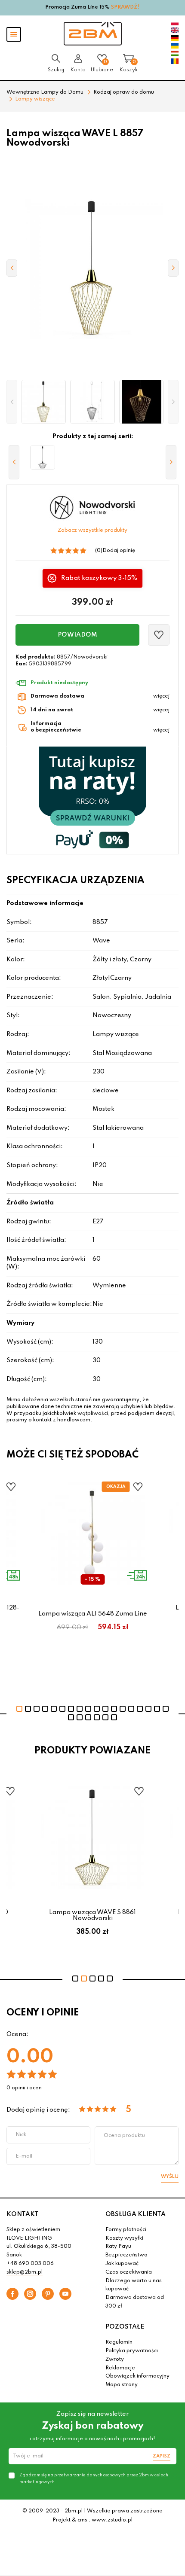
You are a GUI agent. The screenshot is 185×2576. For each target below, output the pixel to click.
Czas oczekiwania (129, 2272)
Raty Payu (118, 2247)
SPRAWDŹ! (125, 7)
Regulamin (119, 2342)
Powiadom (77, 635)
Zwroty (115, 2360)
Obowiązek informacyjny (137, 2376)
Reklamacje (120, 2368)
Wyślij (170, 2177)
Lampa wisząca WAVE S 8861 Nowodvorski (92, 1915)
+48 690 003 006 (30, 2264)
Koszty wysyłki (124, 2238)
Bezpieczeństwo (126, 2255)
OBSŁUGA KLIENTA (136, 2214)
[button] (12, 402)
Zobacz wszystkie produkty (92, 530)
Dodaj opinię (119, 551)
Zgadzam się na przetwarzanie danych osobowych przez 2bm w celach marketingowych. (94, 2478)
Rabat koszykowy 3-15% (99, 578)
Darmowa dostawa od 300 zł (135, 2302)
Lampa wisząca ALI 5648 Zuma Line (93, 1614)
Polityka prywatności (132, 2351)
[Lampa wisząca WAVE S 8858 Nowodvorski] (43, 457)
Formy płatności (126, 2230)
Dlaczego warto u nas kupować (134, 2285)
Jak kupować (122, 2264)
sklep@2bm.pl (25, 2272)
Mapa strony (122, 2385)
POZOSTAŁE (125, 2327)
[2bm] (93, 34)
